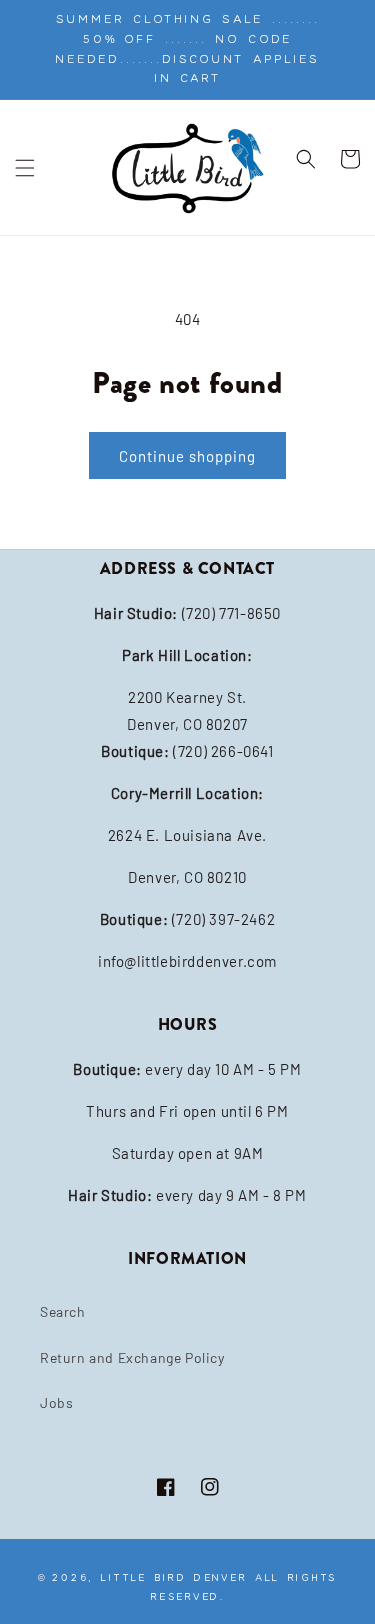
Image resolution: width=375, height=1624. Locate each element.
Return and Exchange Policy (132, 1357)
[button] (25, 168)
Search (63, 1311)
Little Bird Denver (174, 1577)
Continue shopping (187, 456)
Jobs (56, 1402)
